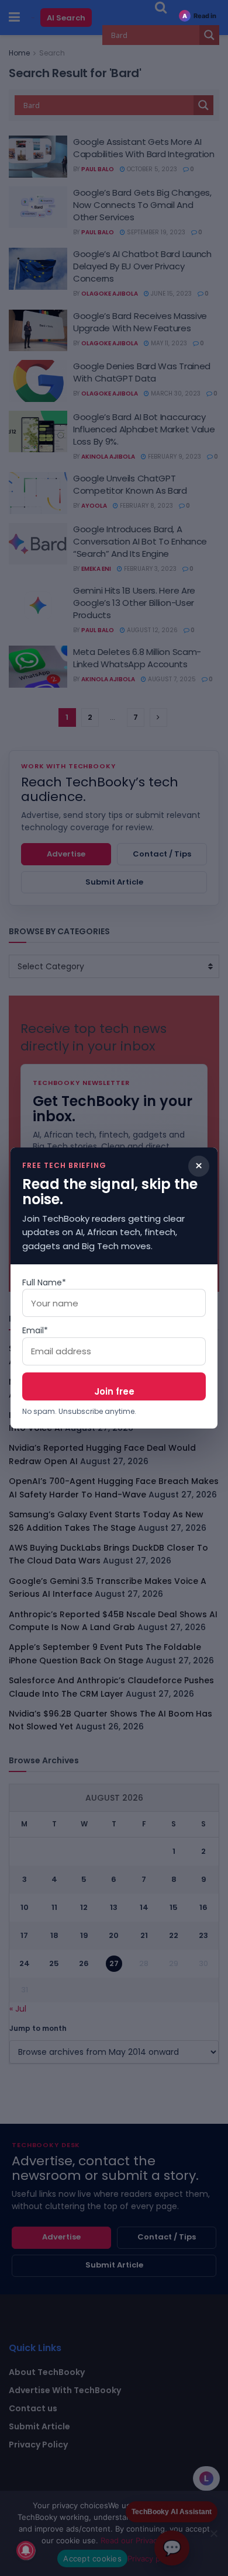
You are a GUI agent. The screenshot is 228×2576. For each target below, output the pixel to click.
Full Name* (44, 1282)
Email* (35, 1330)
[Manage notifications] (26, 2550)
